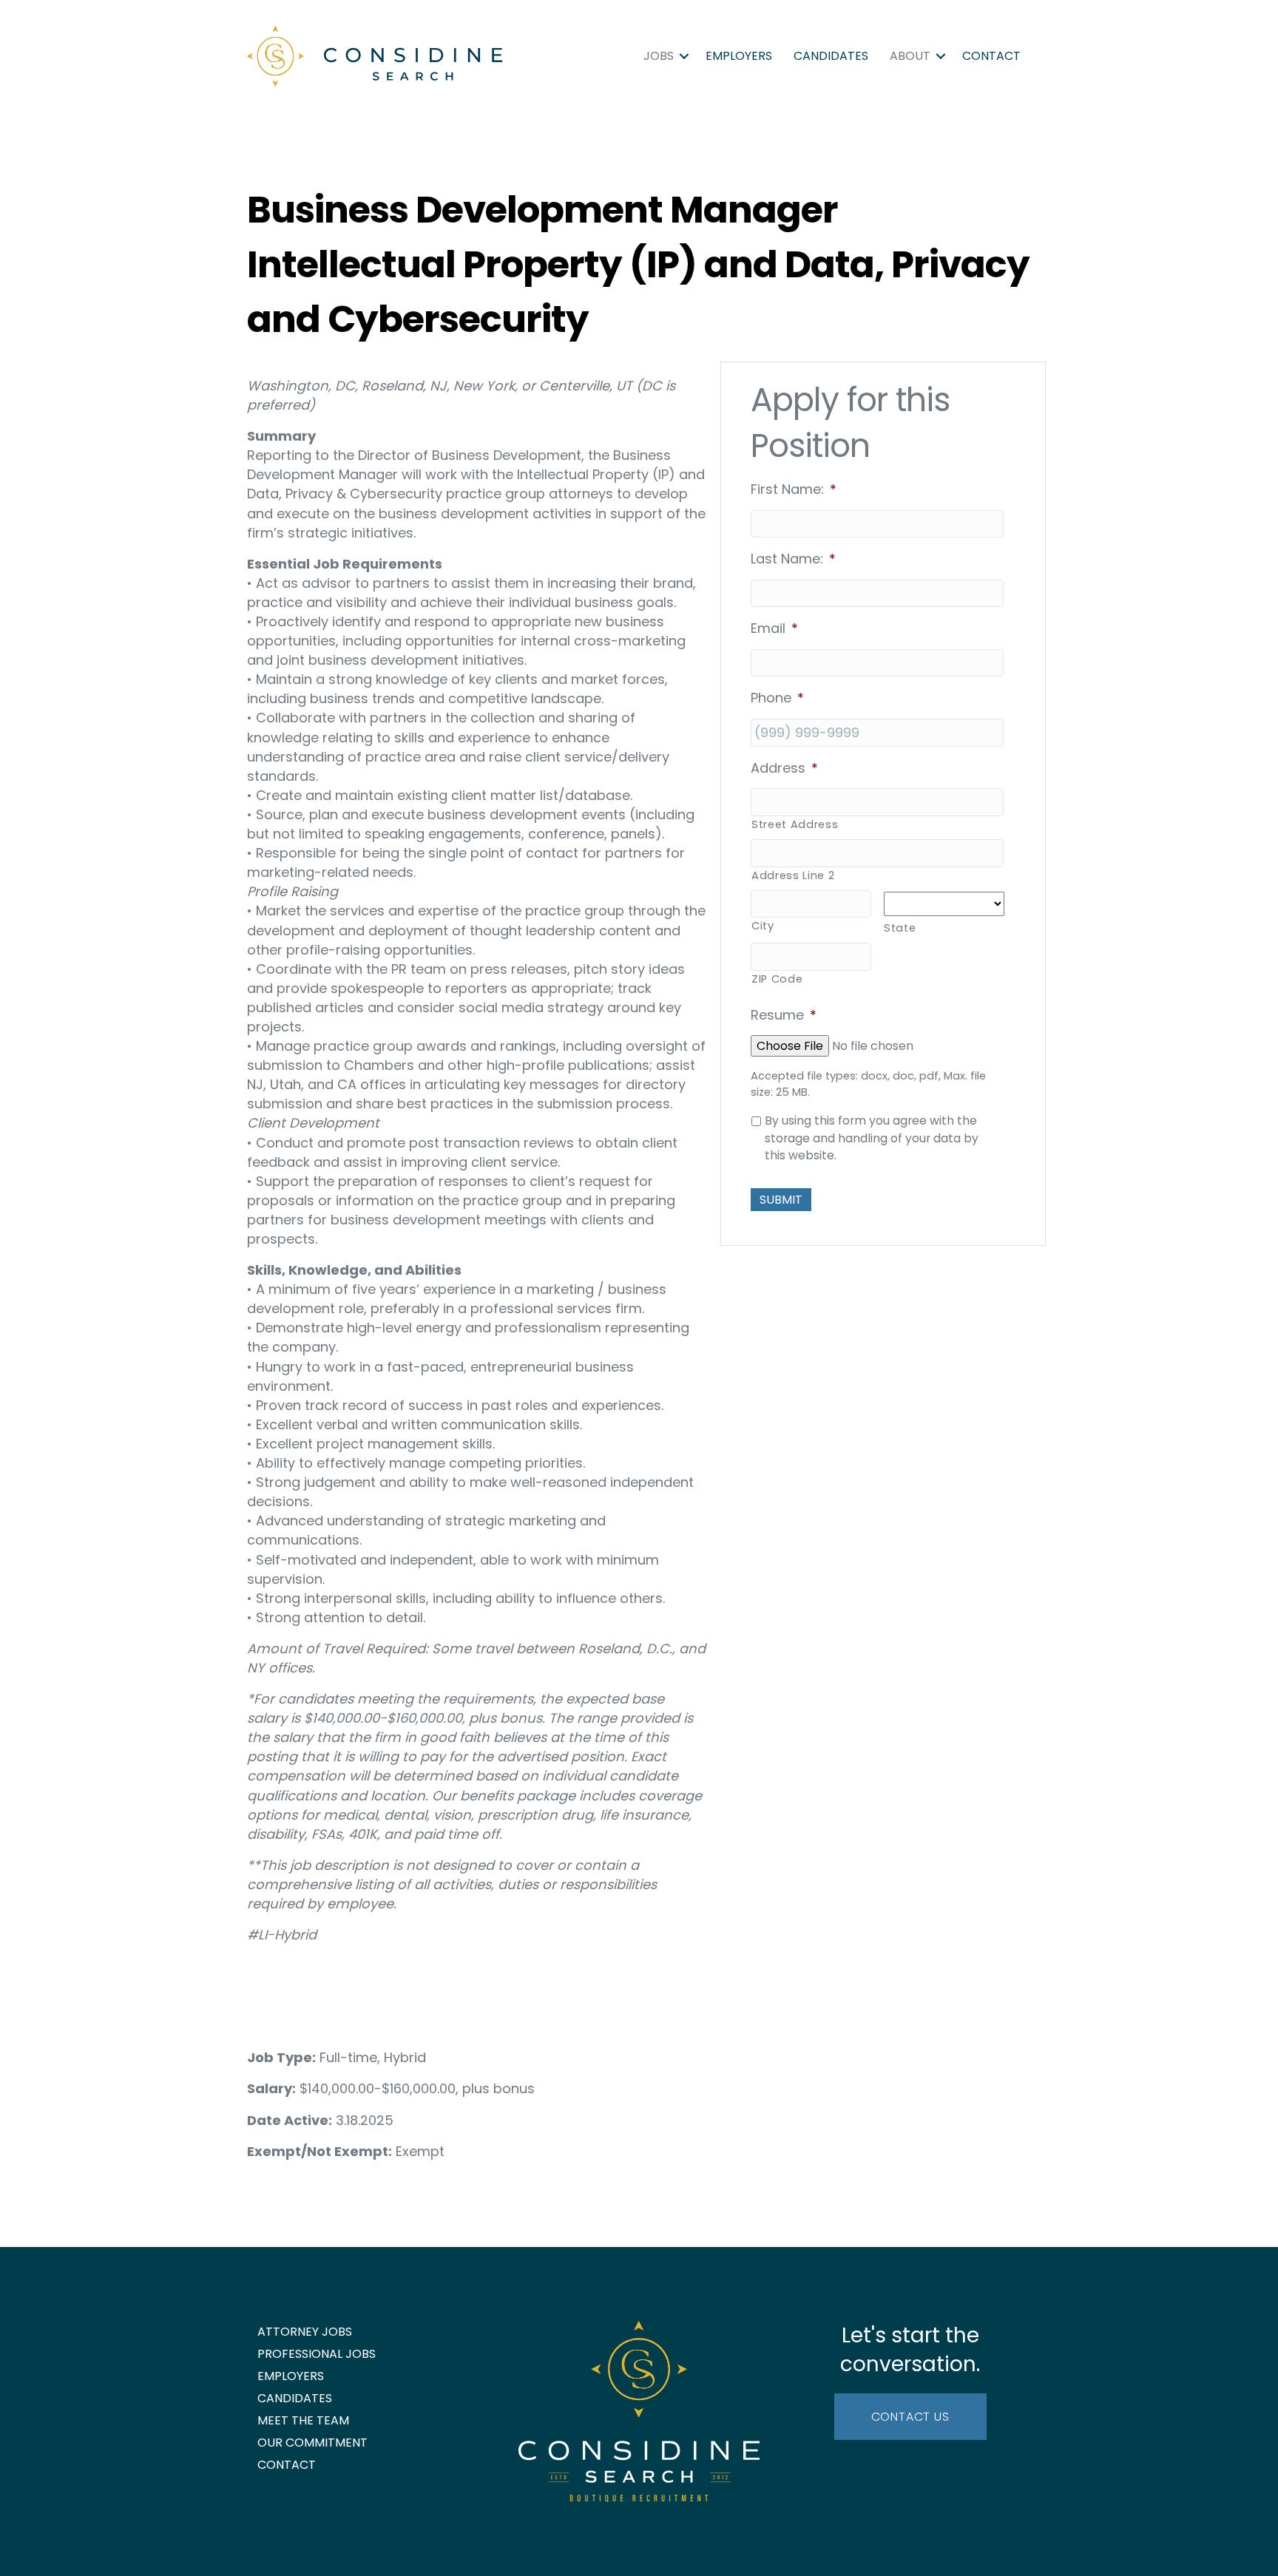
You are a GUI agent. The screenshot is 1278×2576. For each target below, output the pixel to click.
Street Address (795, 824)
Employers (739, 56)
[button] (684, 56)
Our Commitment (312, 2443)
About (910, 56)
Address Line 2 (793, 875)
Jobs (659, 56)
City (763, 926)
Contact (991, 56)
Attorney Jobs (305, 2332)
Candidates (831, 56)
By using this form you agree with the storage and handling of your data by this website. (872, 1138)
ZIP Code (777, 979)
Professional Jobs (317, 2354)
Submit (781, 1200)
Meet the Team (303, 2420)
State (900, 928)
